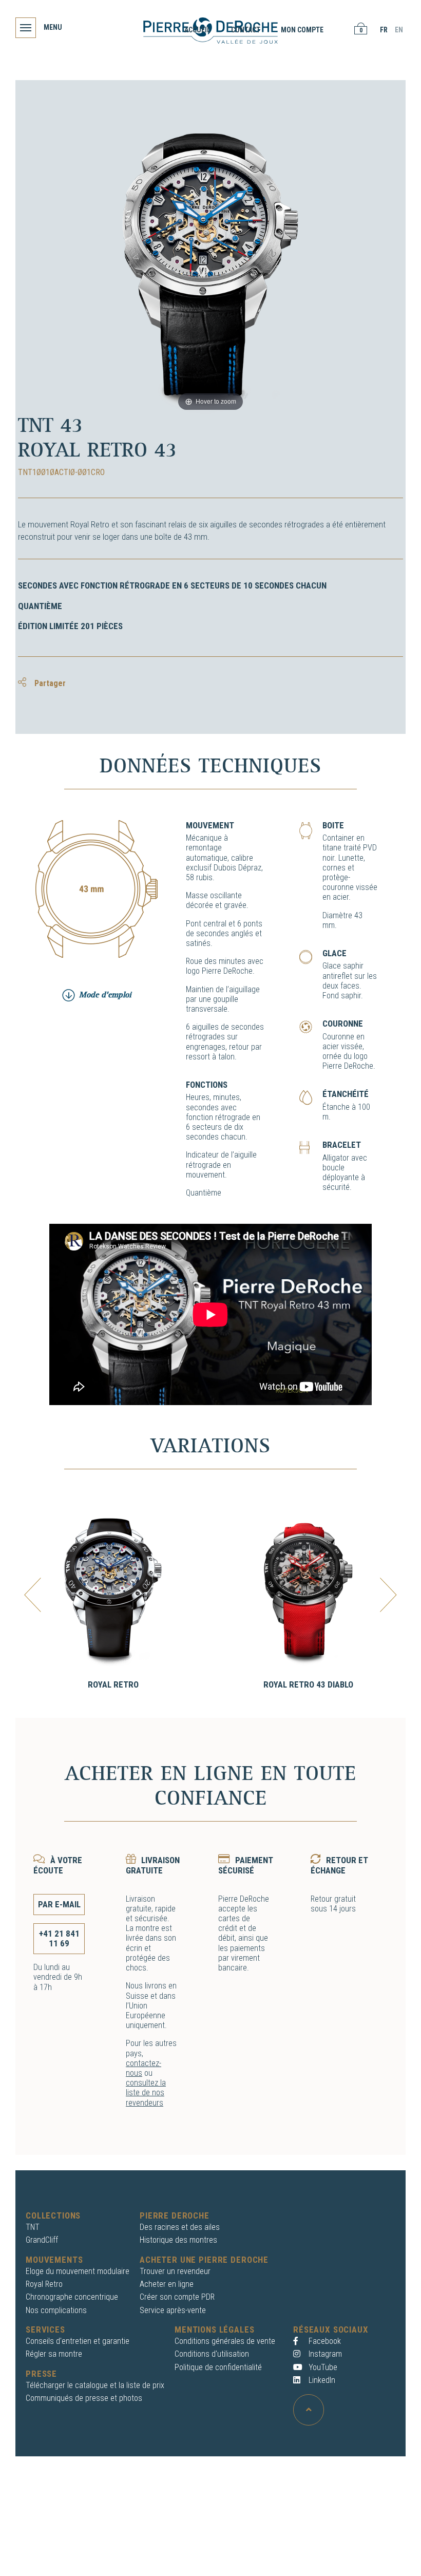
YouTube (322, 2367)
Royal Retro (113, 1684)
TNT (33, 2227)
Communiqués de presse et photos (84, 2398)
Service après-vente (173, 2310)
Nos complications (56, 2310)
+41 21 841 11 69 (59, 1938)
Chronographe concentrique (72, 2297)
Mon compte (302, 30)
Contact (246, 30)
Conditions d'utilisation (212, 2354)
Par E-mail (59, 1904)
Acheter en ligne (167, 2284)
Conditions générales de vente (225, 2341)
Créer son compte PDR (177, 2297)
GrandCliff (42, 2240)
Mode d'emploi (105, 995)
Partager (49, 683)
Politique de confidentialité (218, 2367)
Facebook (324, 2341)
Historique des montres (178, 2240)
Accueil (197, 30)
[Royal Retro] (113, 1590)
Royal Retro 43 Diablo (308, 1684)
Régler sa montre (54, 2354)
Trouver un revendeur (175, 2271)
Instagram (324, 2354)
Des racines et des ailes (180, 2227)
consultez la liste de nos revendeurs (146, 2092)
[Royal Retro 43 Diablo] (308, 1590)
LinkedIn (321, 2380)
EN (399, 30)
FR (384, 30)
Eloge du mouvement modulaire (78, 2271)
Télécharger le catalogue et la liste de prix (95, 2385)
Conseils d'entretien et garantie (78, 2341)
